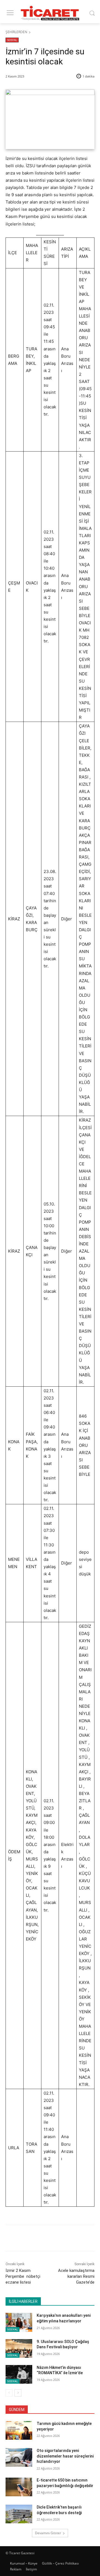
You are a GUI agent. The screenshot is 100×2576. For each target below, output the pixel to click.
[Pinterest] (54, 2239)
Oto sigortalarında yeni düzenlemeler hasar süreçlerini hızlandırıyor (65, 2456)
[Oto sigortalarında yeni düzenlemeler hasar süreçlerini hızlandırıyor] (19, 2457)
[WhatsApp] (67, 2239)
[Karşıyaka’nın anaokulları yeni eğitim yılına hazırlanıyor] (19, 2322)
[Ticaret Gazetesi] (50, 13)
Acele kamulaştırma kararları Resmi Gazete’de (76, 2276)
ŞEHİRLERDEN (16, 32)
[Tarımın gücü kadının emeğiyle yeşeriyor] (19, 2430)
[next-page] (18, 2393)
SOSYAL (12, 40)
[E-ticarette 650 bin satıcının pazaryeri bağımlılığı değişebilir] (19, 2487)
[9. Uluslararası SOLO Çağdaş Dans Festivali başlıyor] (19, 2348)
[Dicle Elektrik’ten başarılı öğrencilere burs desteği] (19, 2514)
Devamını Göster (48, 2533)
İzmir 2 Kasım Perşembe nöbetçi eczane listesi (23, 2276)
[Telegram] (80, 2239)
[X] (41, 2239)
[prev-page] (9, 2393)
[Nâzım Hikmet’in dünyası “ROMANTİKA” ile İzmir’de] (19, 2374)
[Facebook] (29, 2239)
